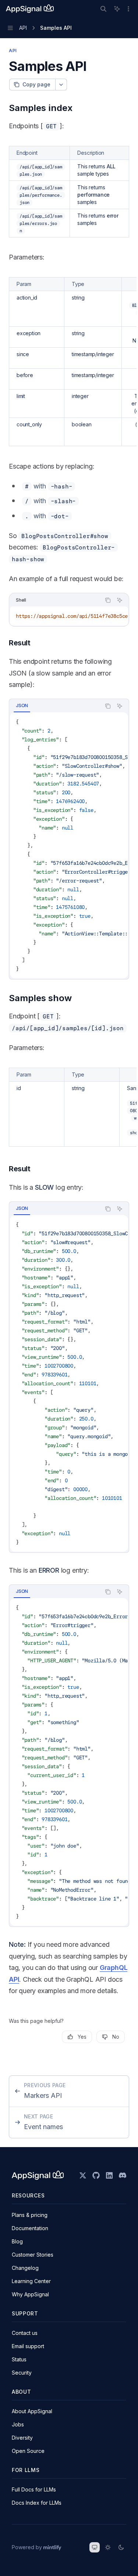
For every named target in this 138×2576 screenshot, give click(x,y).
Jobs (18, 2424)
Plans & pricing (30, 2215)
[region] (69, 362)
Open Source (28, 2451)
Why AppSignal (30, 2294)
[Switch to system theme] (95, 2547)
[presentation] (69, 616)
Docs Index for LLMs (37, 2503)
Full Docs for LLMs (34, 2489)
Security (22, 2373)
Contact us (25, 2333)
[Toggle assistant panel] (117, 9)
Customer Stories (33, 2255)
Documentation (30, 2228)
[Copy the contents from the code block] (108, 600)
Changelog (25, 2268)
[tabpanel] (69, 845)
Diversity (22, 2438)
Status (19, 2359)
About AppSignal (32, 2411)
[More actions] (128, 9)
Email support (28, 2346)
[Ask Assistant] (120, 600)
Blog (17, 2241)
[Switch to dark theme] (121, 2547)
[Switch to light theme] (108, 2547)
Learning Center (31, 2281)
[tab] (22, 706)
